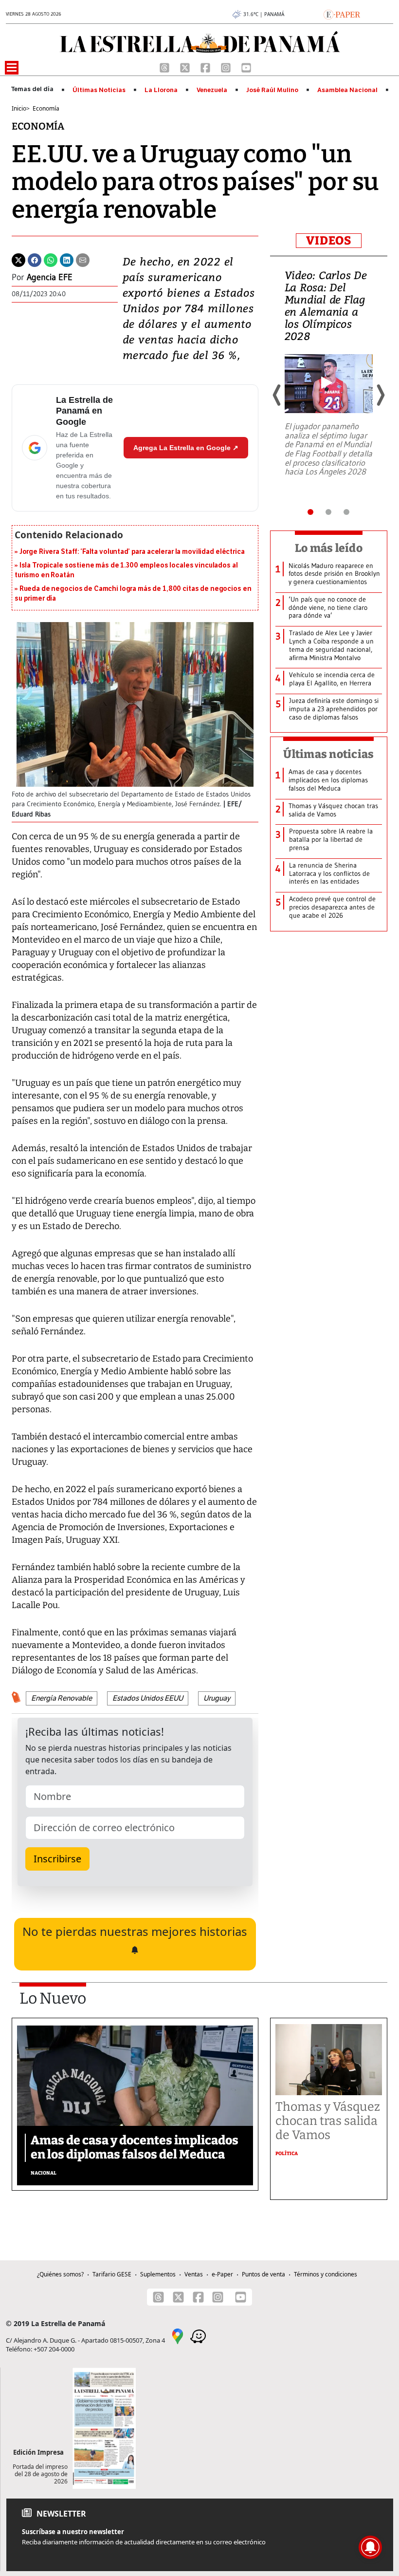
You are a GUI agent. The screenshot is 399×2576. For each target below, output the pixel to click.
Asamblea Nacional (347, 90)
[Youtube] (246, 67)
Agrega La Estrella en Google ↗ (186, 448)
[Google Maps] (178, 2335)
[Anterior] (277, 395)
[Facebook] (206, 67)
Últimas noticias (328, 754)
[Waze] (198, 2335)
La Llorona (161, 90)
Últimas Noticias (99, 90)
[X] (186, 67)
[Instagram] (227, 67)
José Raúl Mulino (272, 90)
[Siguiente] (380, 395)
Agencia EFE (50, 277)
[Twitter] (18, 259)
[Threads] (165, 67)
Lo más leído (329, 548)
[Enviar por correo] (83, 259)
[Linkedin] (67, 259)
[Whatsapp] (51, 259)
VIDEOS (329, 241)
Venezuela (212, 90)
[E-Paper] (342, 14)
